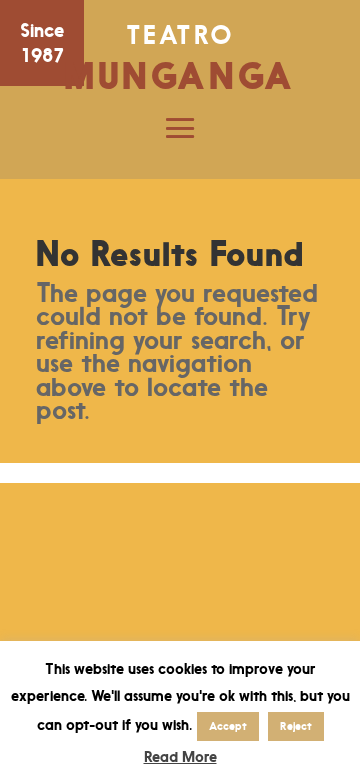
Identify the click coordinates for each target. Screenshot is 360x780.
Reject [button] (296, 726)
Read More (180, 756)
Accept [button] (228, 726)
